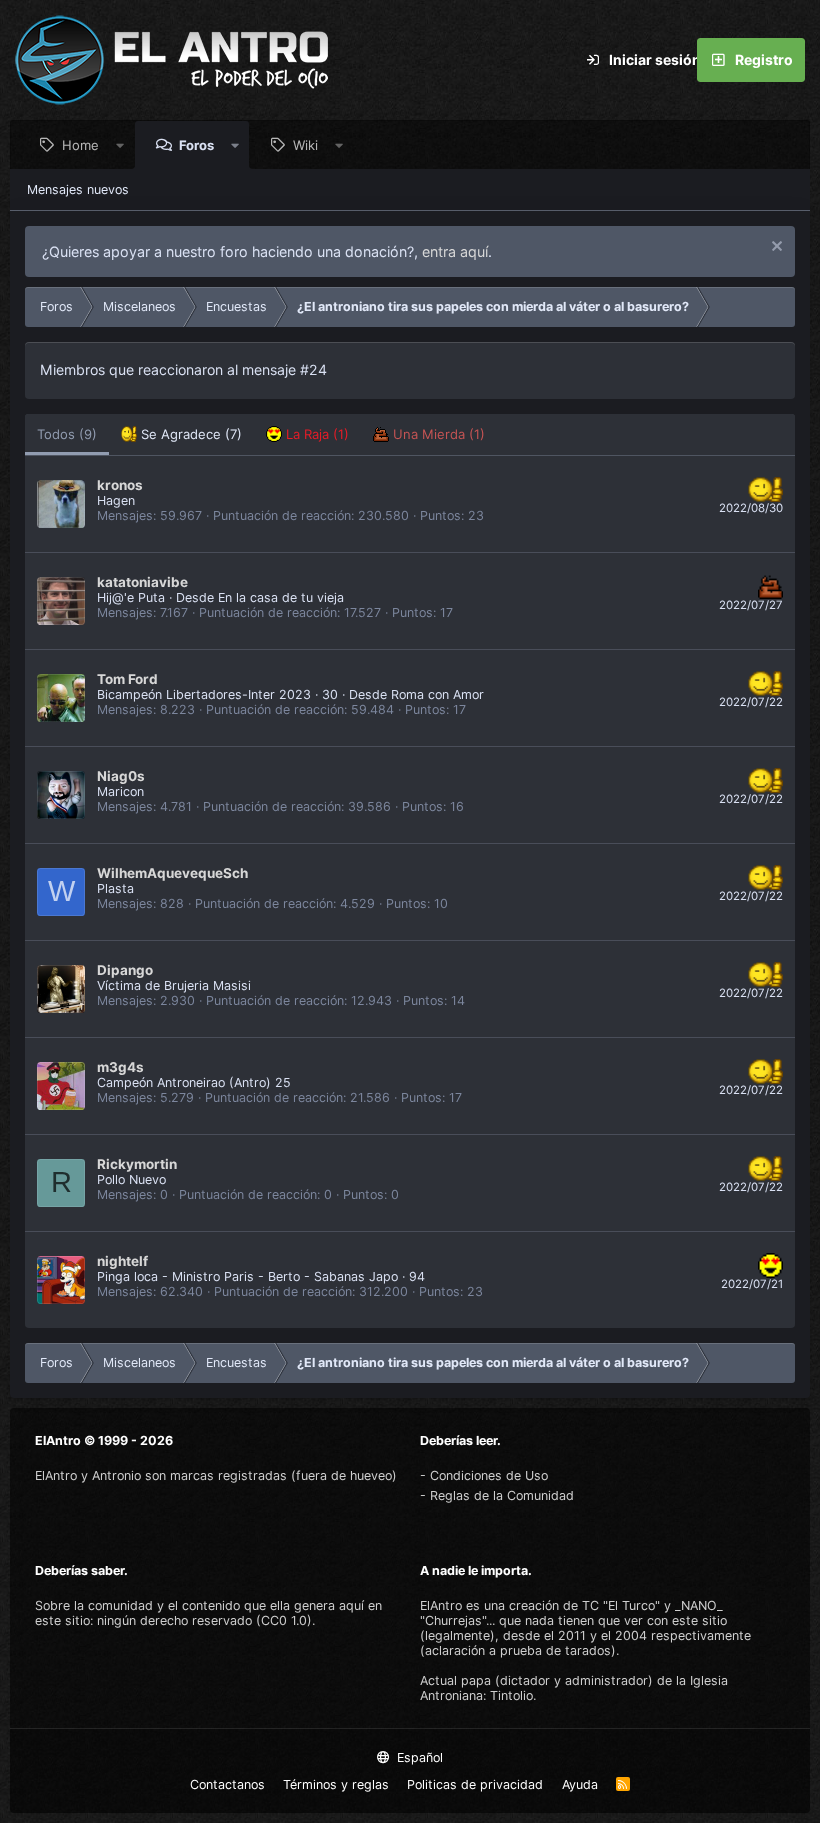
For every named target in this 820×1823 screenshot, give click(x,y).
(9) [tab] (67, 434)
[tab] (181, 434)
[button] (120, 145)
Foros (196, 145)
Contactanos (227, 1784)
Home (80, 145)
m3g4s (120, 1067)
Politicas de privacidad (475, 1784)
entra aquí (455, 251)
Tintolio (511, 1695)
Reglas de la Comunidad (502, 1495)
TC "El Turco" (621, 1605)
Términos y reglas (336, 1784)
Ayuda (580, 1784)
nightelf (122, 1261)
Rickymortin (137, 1164)
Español (418, 1757)
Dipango (125, 970)
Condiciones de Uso (489, 1475)
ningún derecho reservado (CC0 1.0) (204, 1620)
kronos (120, 485)
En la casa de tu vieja (281, 597)
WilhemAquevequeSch (172, 873)
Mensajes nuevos (78, 189)
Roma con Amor (437, 694)
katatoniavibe (142, 582)
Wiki (305, 145)
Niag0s (121, 776)
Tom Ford (127, 679)
